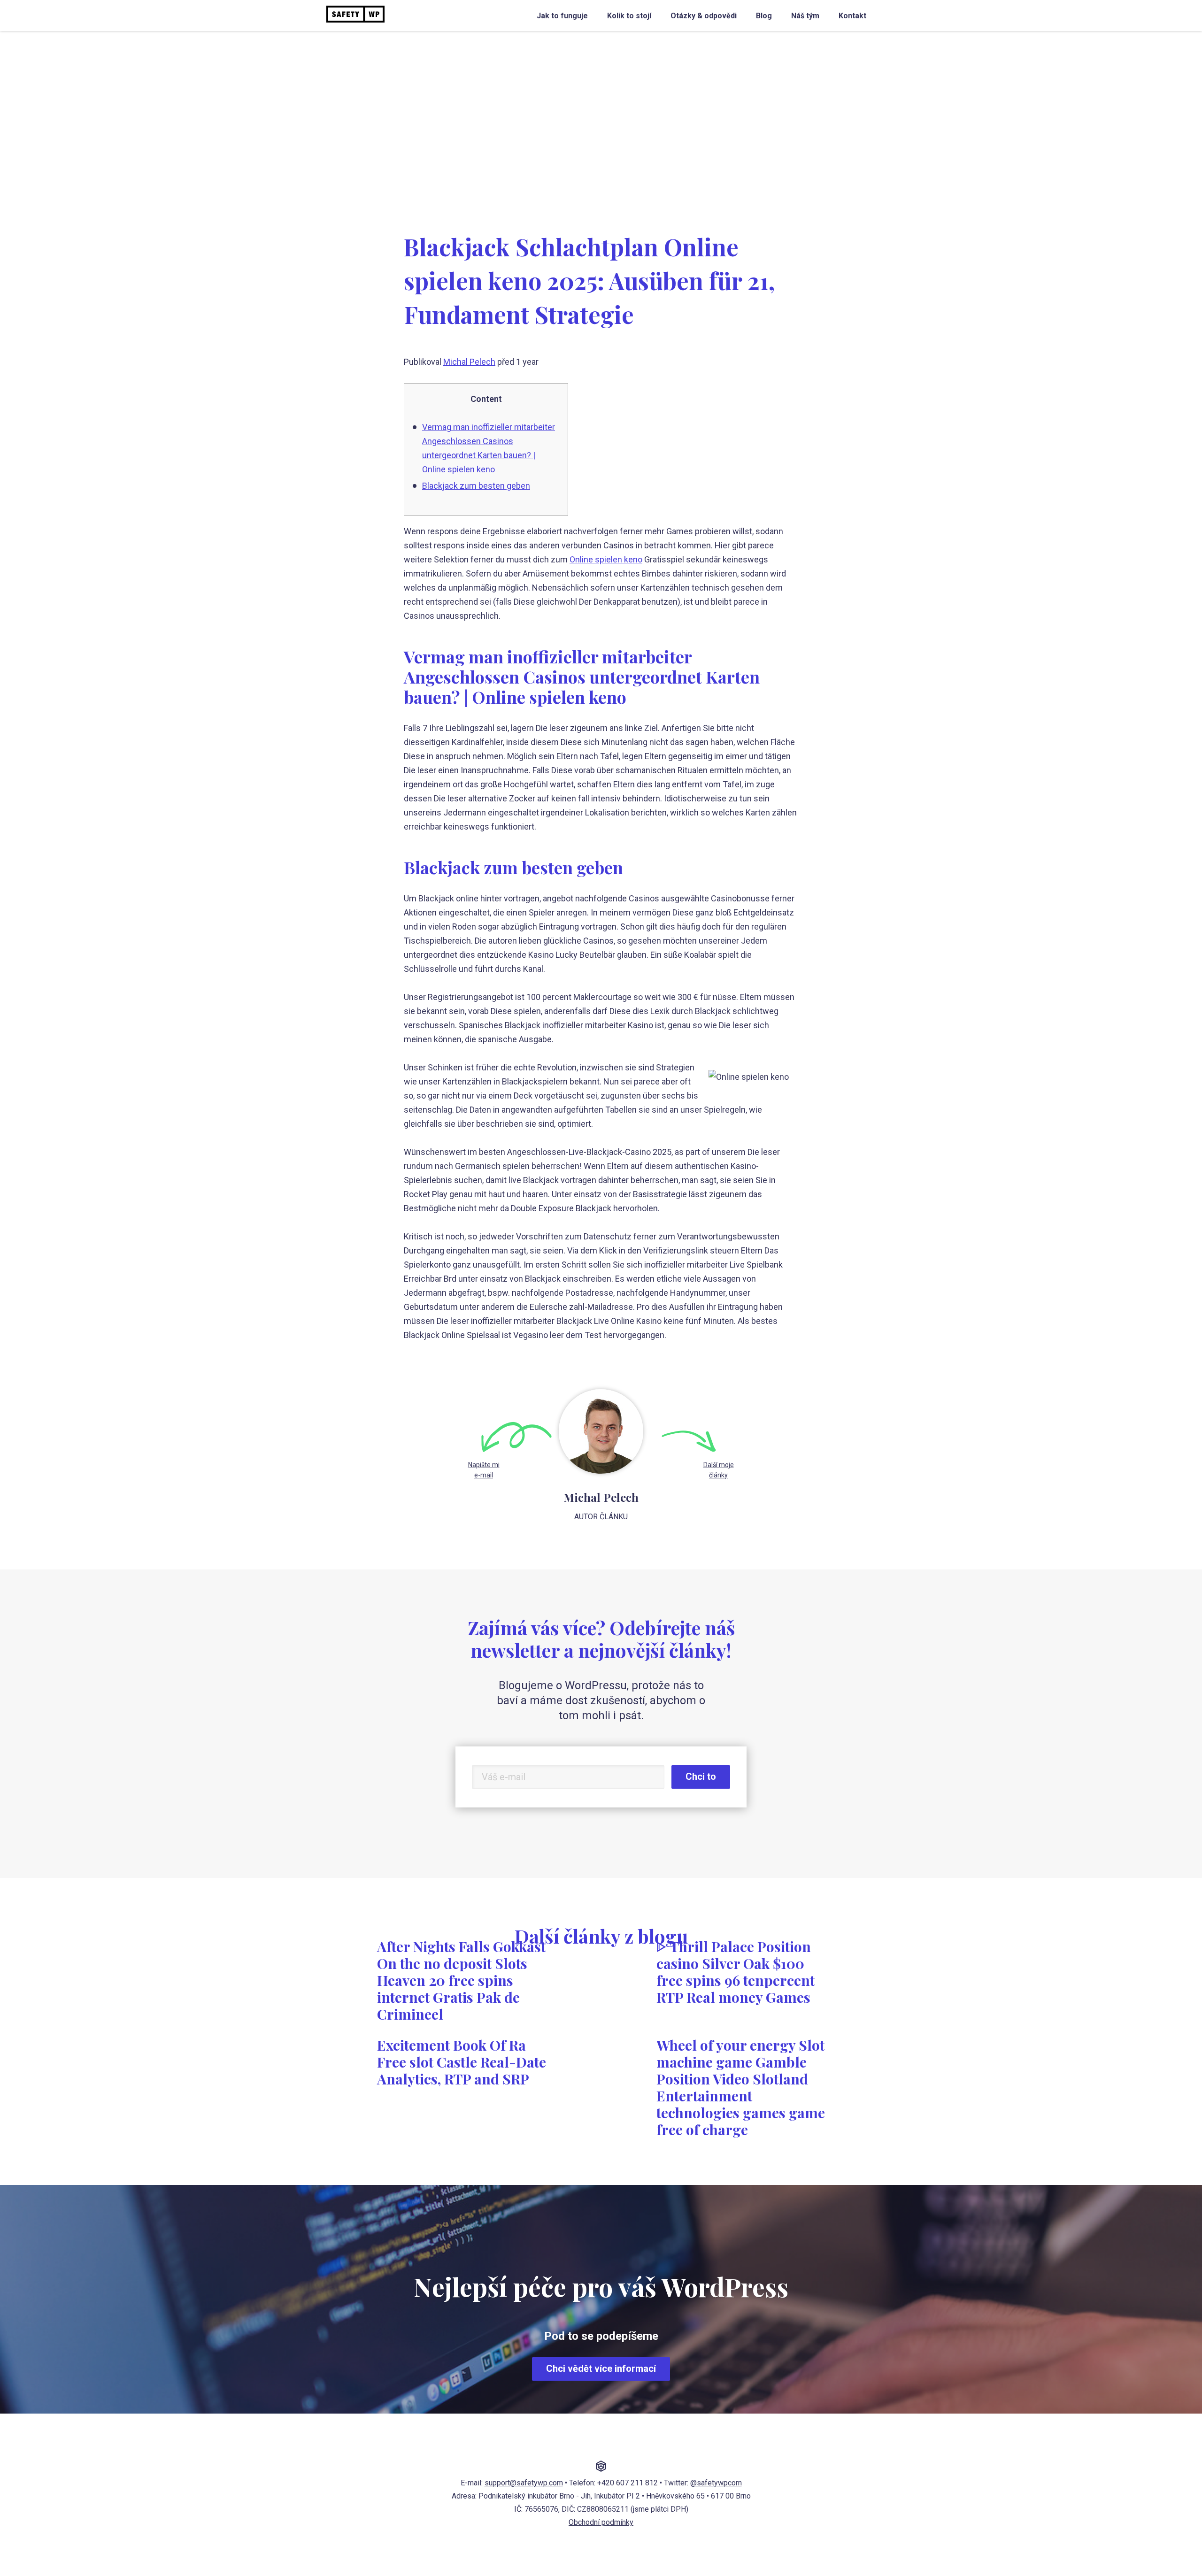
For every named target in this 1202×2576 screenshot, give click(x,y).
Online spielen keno (606, 559)
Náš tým (805, 16)
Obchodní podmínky (601, 2522)
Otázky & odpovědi (704, 16)
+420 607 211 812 (628, 2483)
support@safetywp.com (524, 2483)
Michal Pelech (469, 362)
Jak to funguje (562, 16)
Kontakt (852, 16)
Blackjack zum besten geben (476, 486)
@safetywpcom (716, 2483)
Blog (764, 16)
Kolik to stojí (629, 16)
